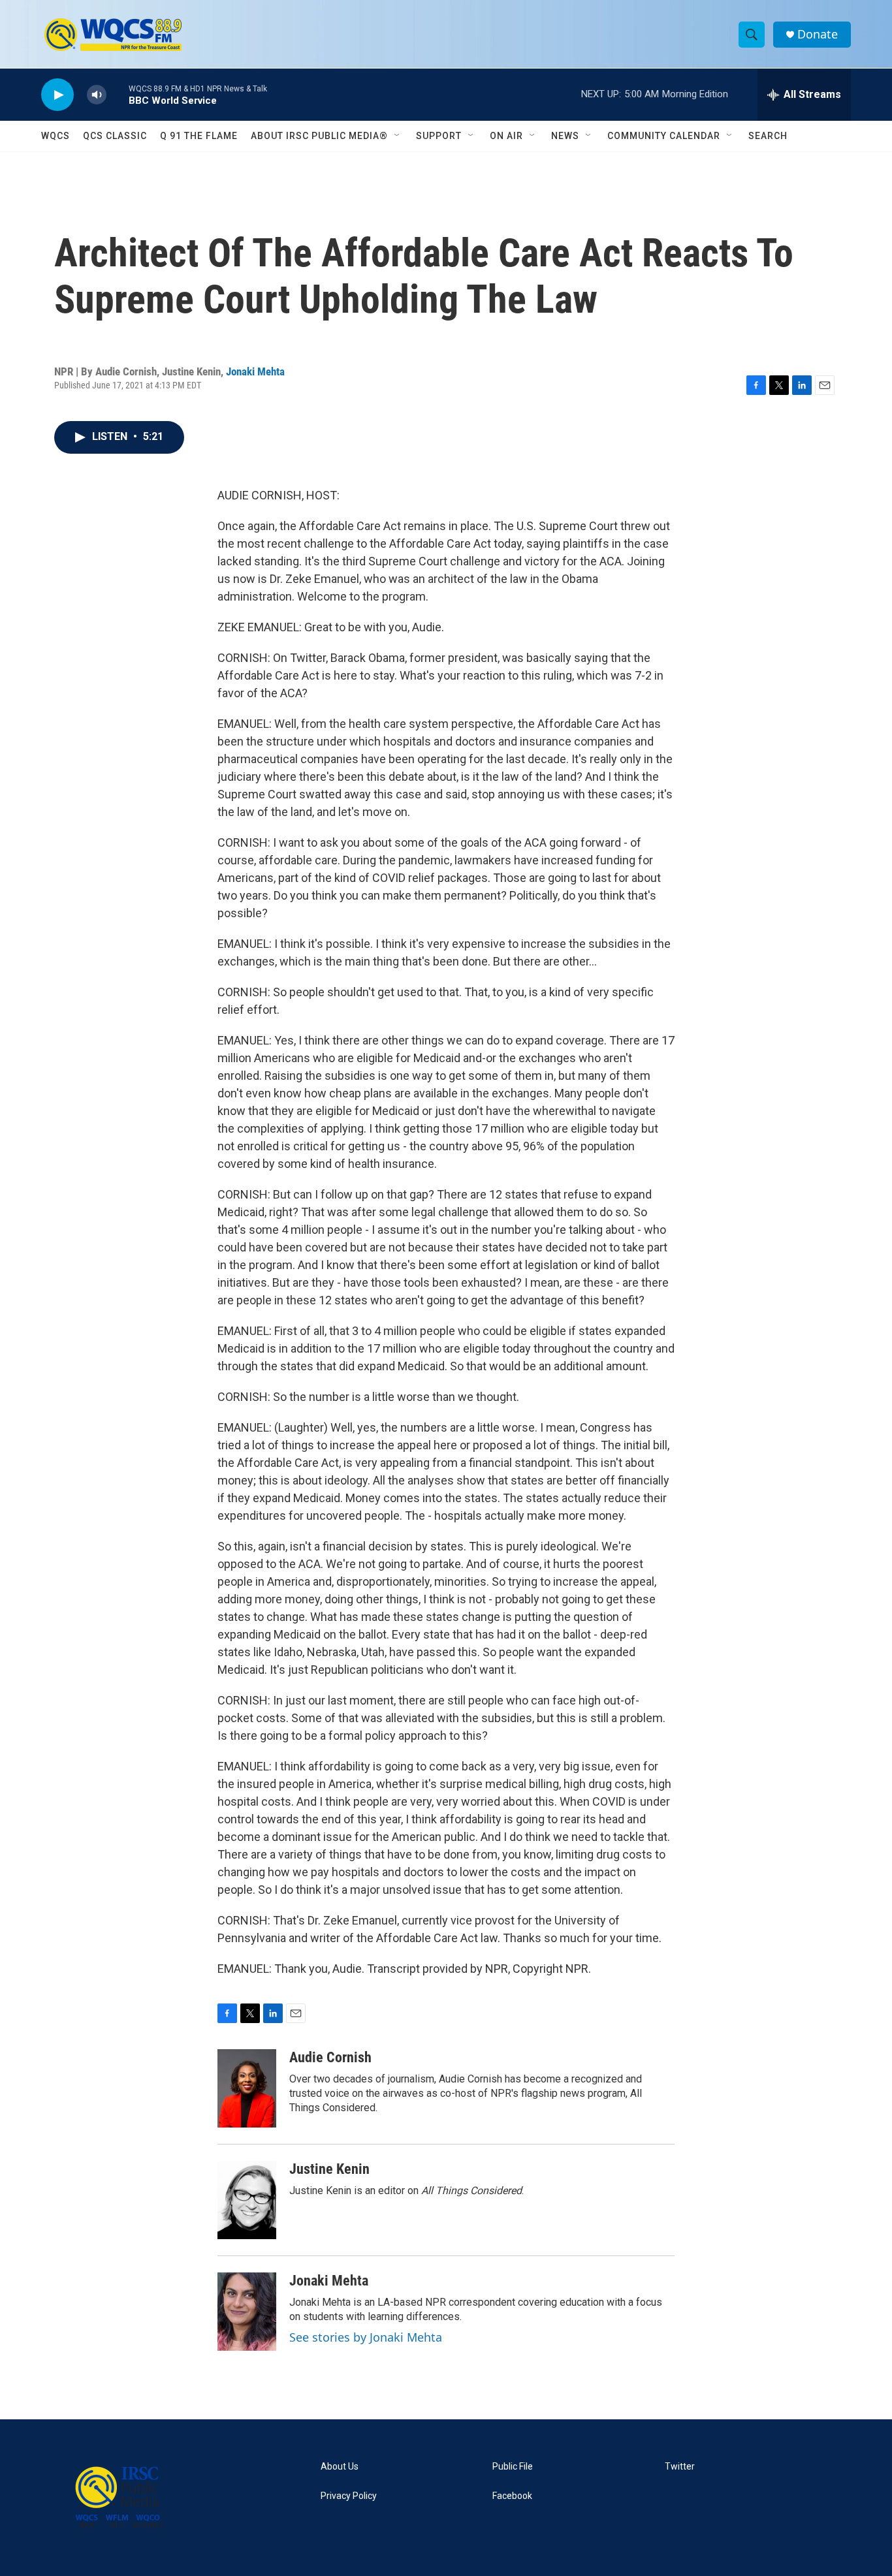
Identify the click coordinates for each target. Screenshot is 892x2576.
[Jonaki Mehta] (247, 2312)
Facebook (512, 2496)
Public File (513, 2467)
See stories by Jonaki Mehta (366, 2337)
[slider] (118, 94)
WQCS (56, 136)
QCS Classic (115, 136)
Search (768, 136)
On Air (506, 136)
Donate (818, 34)
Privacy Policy (349, 2496)
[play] (57, 95)
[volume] (97, 95)
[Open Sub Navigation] (398, 136)
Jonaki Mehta (255, 371)
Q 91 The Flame (199, 136)
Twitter (680, 2467)
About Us (340, 2467)
